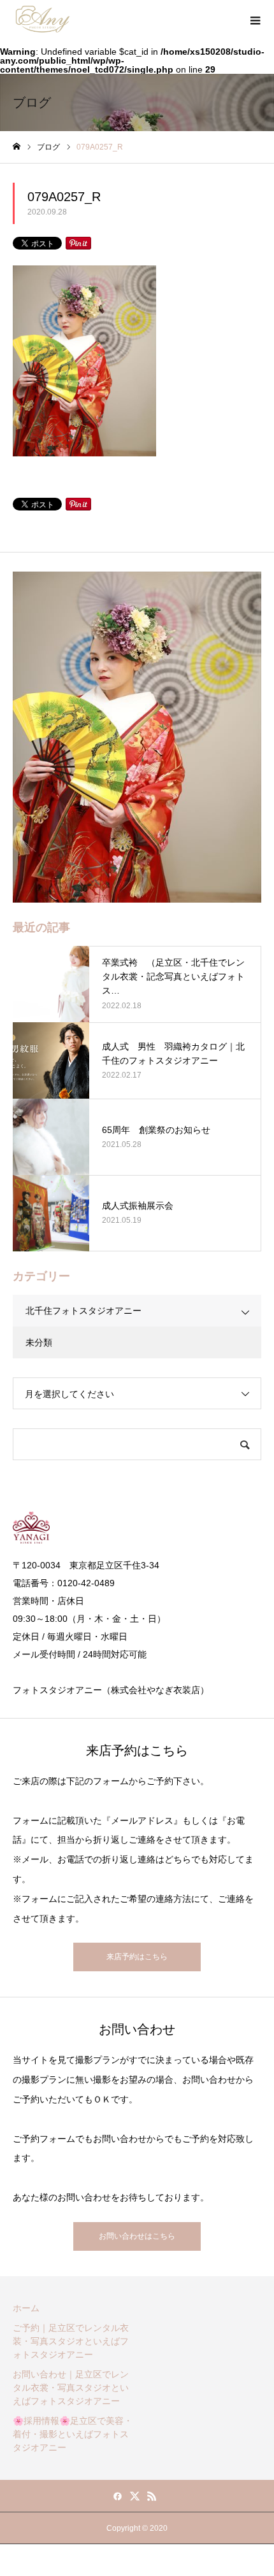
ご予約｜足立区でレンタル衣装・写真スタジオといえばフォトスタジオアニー (71, 2341)
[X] (135, 2496)
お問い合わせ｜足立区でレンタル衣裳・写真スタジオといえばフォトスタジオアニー (71, 2388)
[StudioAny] (43, 19)
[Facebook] (118, 2496)
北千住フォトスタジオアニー (83, 1311)
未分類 (39, 1342)
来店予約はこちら (137, 1957)
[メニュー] (255, 19)
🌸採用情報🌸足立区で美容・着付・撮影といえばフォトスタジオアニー (73, 2434)
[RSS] (152, 2496)
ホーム (26, 2308)
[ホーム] (17, 147)
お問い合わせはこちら (137, 2236)
